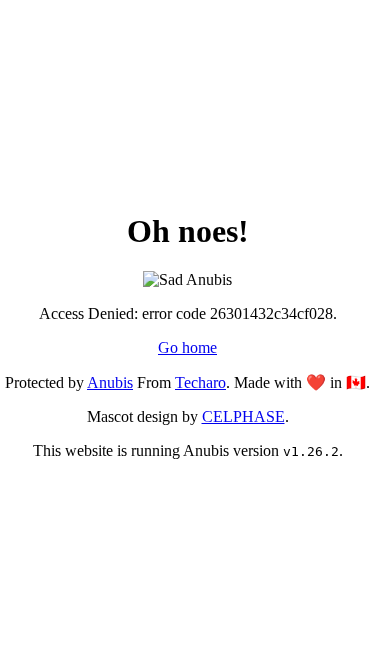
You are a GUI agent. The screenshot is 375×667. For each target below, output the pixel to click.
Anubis (110, 382)
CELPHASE (243, 416)
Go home (187, 347)
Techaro (200, 382)
